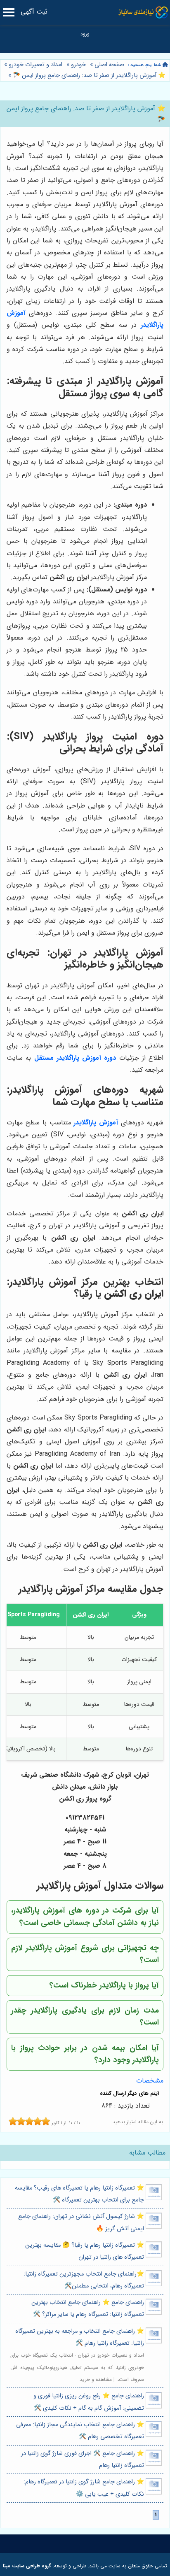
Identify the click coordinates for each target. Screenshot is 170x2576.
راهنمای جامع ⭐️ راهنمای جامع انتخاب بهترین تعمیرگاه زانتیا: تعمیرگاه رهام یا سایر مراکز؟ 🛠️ (88, 2308)
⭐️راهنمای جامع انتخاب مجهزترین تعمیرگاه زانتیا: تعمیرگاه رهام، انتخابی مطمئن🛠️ (84, 2280)
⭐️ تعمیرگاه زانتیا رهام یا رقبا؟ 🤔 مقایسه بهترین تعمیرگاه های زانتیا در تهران (85, 2251)
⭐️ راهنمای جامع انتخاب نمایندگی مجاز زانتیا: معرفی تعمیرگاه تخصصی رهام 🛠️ (80, 2431)
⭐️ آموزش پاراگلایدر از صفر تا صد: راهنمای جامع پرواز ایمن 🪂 (88, 76)
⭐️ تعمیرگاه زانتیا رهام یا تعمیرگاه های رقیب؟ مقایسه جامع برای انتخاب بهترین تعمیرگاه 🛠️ (79, 2194)
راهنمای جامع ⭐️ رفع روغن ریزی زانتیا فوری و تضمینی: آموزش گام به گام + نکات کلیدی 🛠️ (89, 2402)
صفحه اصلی (109, 65)
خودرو (78, 65)
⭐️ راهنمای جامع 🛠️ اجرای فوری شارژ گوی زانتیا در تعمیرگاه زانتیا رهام (83, 2460)
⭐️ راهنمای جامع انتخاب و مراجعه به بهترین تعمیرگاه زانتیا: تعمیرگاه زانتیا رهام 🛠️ (80, 2337)
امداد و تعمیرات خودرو (35, 65)
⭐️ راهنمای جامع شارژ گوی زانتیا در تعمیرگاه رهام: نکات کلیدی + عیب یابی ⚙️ (84, 2488)
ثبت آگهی (34, 12)
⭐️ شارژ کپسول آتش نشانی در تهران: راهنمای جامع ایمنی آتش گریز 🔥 (81, 2222)
